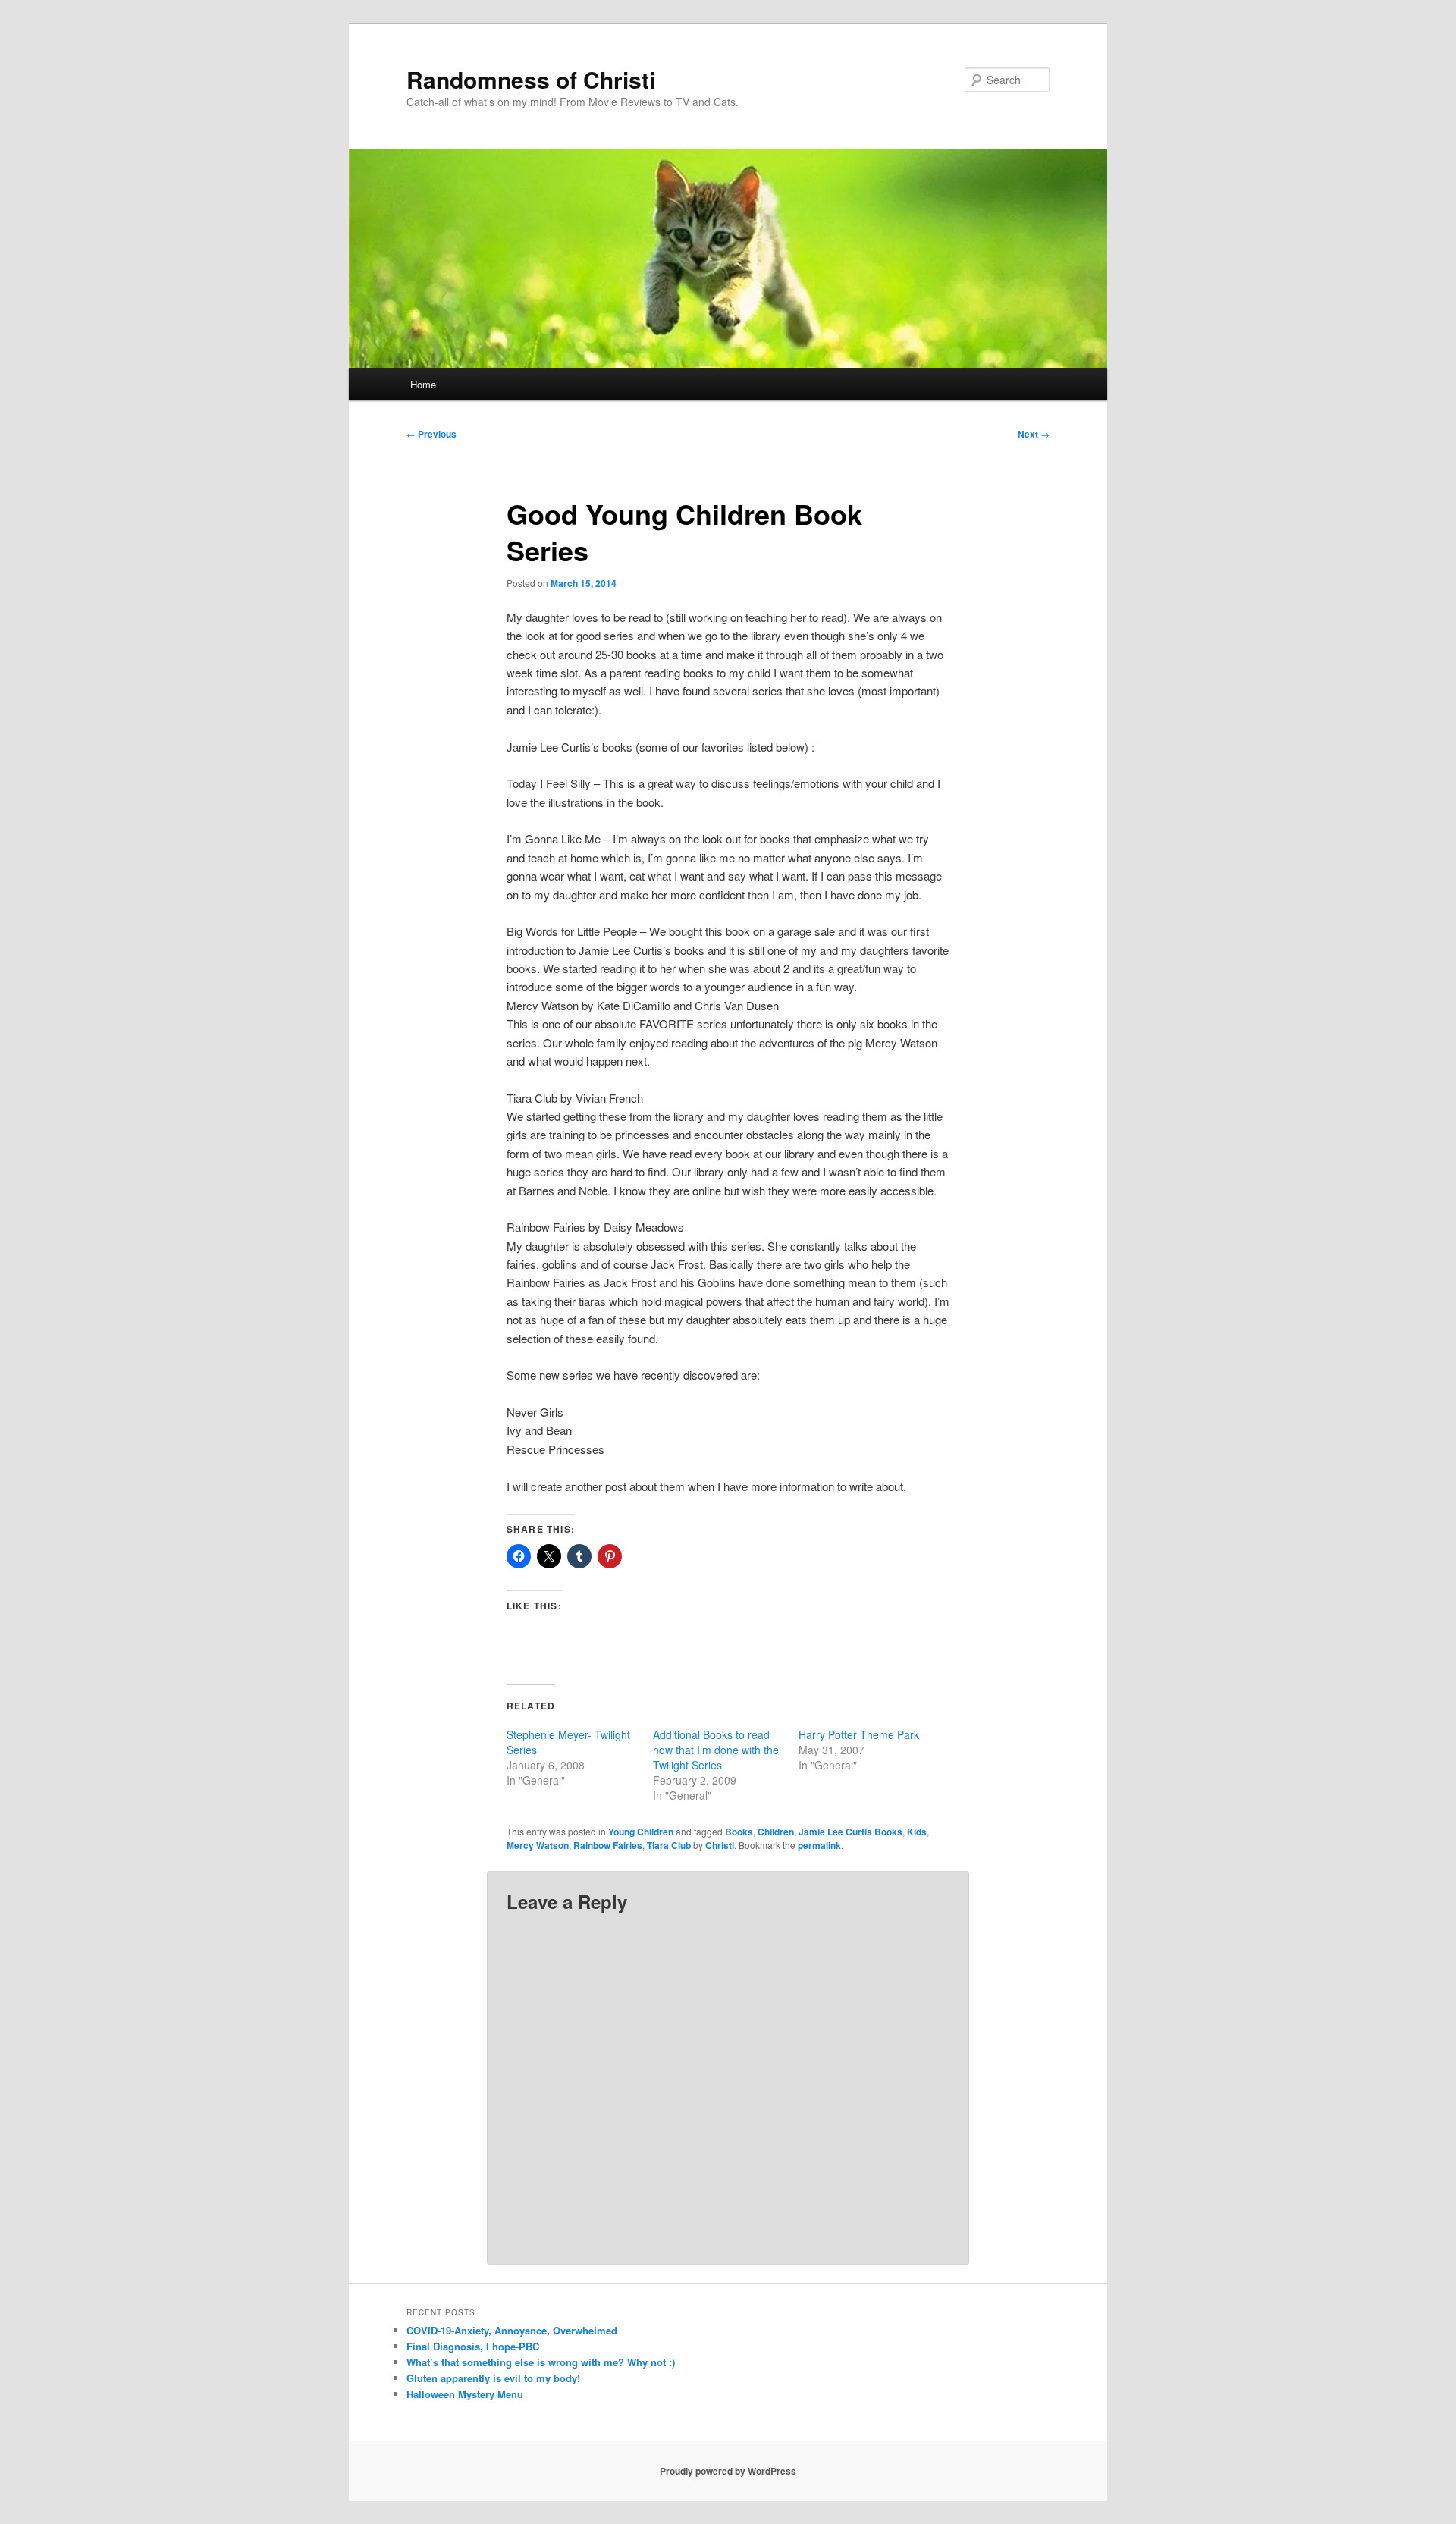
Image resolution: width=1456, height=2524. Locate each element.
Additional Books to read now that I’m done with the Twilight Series (716, 1750)
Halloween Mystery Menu (465, 2394)
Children (776, 1832)
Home (423, 384)
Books (739, 1832)
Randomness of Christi (531, 79)
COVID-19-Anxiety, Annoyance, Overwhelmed (512, 2330)
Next (1034, 434)
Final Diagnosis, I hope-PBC (473, 2346)
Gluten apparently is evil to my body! (493, 2378)
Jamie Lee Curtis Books (850, 1832)
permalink (819, 1845)
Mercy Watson (538, 1845)
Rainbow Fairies (608, 1845)
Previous (431, 434)
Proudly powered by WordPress (728, 2471)
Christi (720, 1845)
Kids (917, 1832)
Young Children (641, 1832)
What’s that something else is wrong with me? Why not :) (541, 2362)
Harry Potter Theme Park (859, 1734)
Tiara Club (669, 1845)
